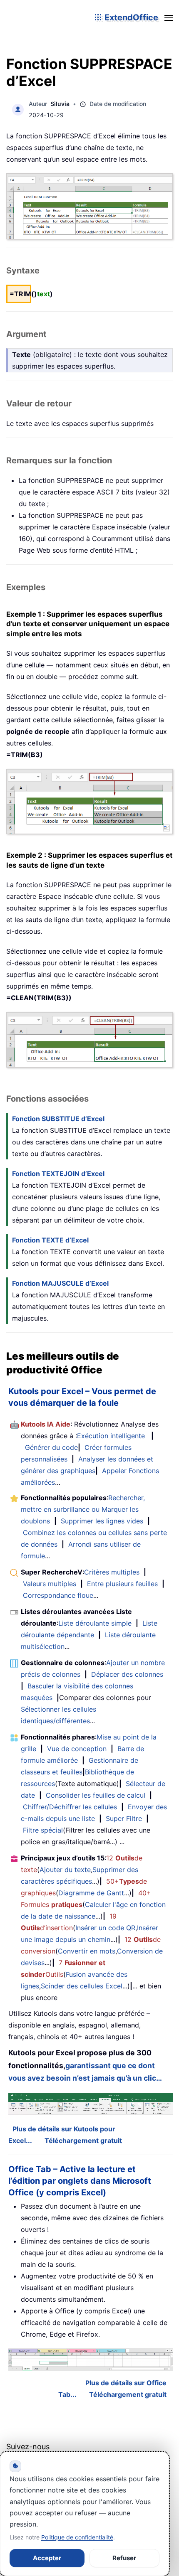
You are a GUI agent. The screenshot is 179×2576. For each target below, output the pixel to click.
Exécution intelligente (111, 1436)
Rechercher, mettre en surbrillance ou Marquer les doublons (83, 1509)
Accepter (47, 2558)
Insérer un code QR (105, 1928)
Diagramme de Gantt (91, 1893)
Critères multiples (112, 1572)
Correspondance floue (58, 1595)
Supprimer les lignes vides (102, 1521)
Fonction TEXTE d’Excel (50, 1240)
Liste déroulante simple (95, 1623)
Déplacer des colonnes (127, 1674)
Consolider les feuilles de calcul (96, 1795)
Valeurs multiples (50, 1584)
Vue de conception (77, 1749)
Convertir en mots (87, 1951)
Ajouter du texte (65, 1870)
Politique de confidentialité (77, 2537)
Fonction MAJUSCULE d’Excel (60, 1283)
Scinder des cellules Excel (82, 1986)
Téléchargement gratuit (83, 2141)
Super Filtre (124, 1818)
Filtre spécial (43, 1830)
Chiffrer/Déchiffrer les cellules (70, 1807)
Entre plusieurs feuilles (122, 1584)
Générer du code (51, 1447)
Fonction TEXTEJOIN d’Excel (58, 1174)
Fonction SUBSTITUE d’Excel (58, 1119)
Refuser (124, 2558)
